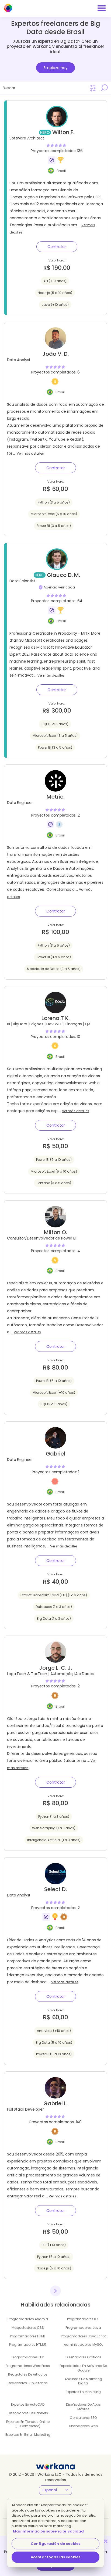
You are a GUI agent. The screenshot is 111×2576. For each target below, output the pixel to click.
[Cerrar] (106, 2541)
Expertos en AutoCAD (28, 2404)
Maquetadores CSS (28, 2328)
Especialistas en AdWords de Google (83, 2368)
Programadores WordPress (28, 2366)
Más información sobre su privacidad (48, 2531)
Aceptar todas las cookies (55, 2557)
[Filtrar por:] (93, 88)
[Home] (8, 8)
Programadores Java (83, 2328)
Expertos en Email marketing (28, 2435)
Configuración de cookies (55, 2544)
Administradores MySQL (83, 2345)
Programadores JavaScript (83, 2336)
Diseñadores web (83, 2426)
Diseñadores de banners (28, 2413)
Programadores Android (28, 2319)
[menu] (102, 8)
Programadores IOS (83, 2319)
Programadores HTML (28, 2336)
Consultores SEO (83, 2418)
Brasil (61, 171)
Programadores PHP (28, 2357)
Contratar (57, 247)
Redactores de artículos (28, 2374)
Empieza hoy (56, 68)
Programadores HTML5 (28, 2345)
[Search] (104, 88)
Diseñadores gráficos (83, 2357)
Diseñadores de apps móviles (83, 2407)
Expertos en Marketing (83, 2392)
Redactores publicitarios (28, 2383)
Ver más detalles (30, 454)
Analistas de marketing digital (83, 2381)
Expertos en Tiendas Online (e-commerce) (28, 2424)
